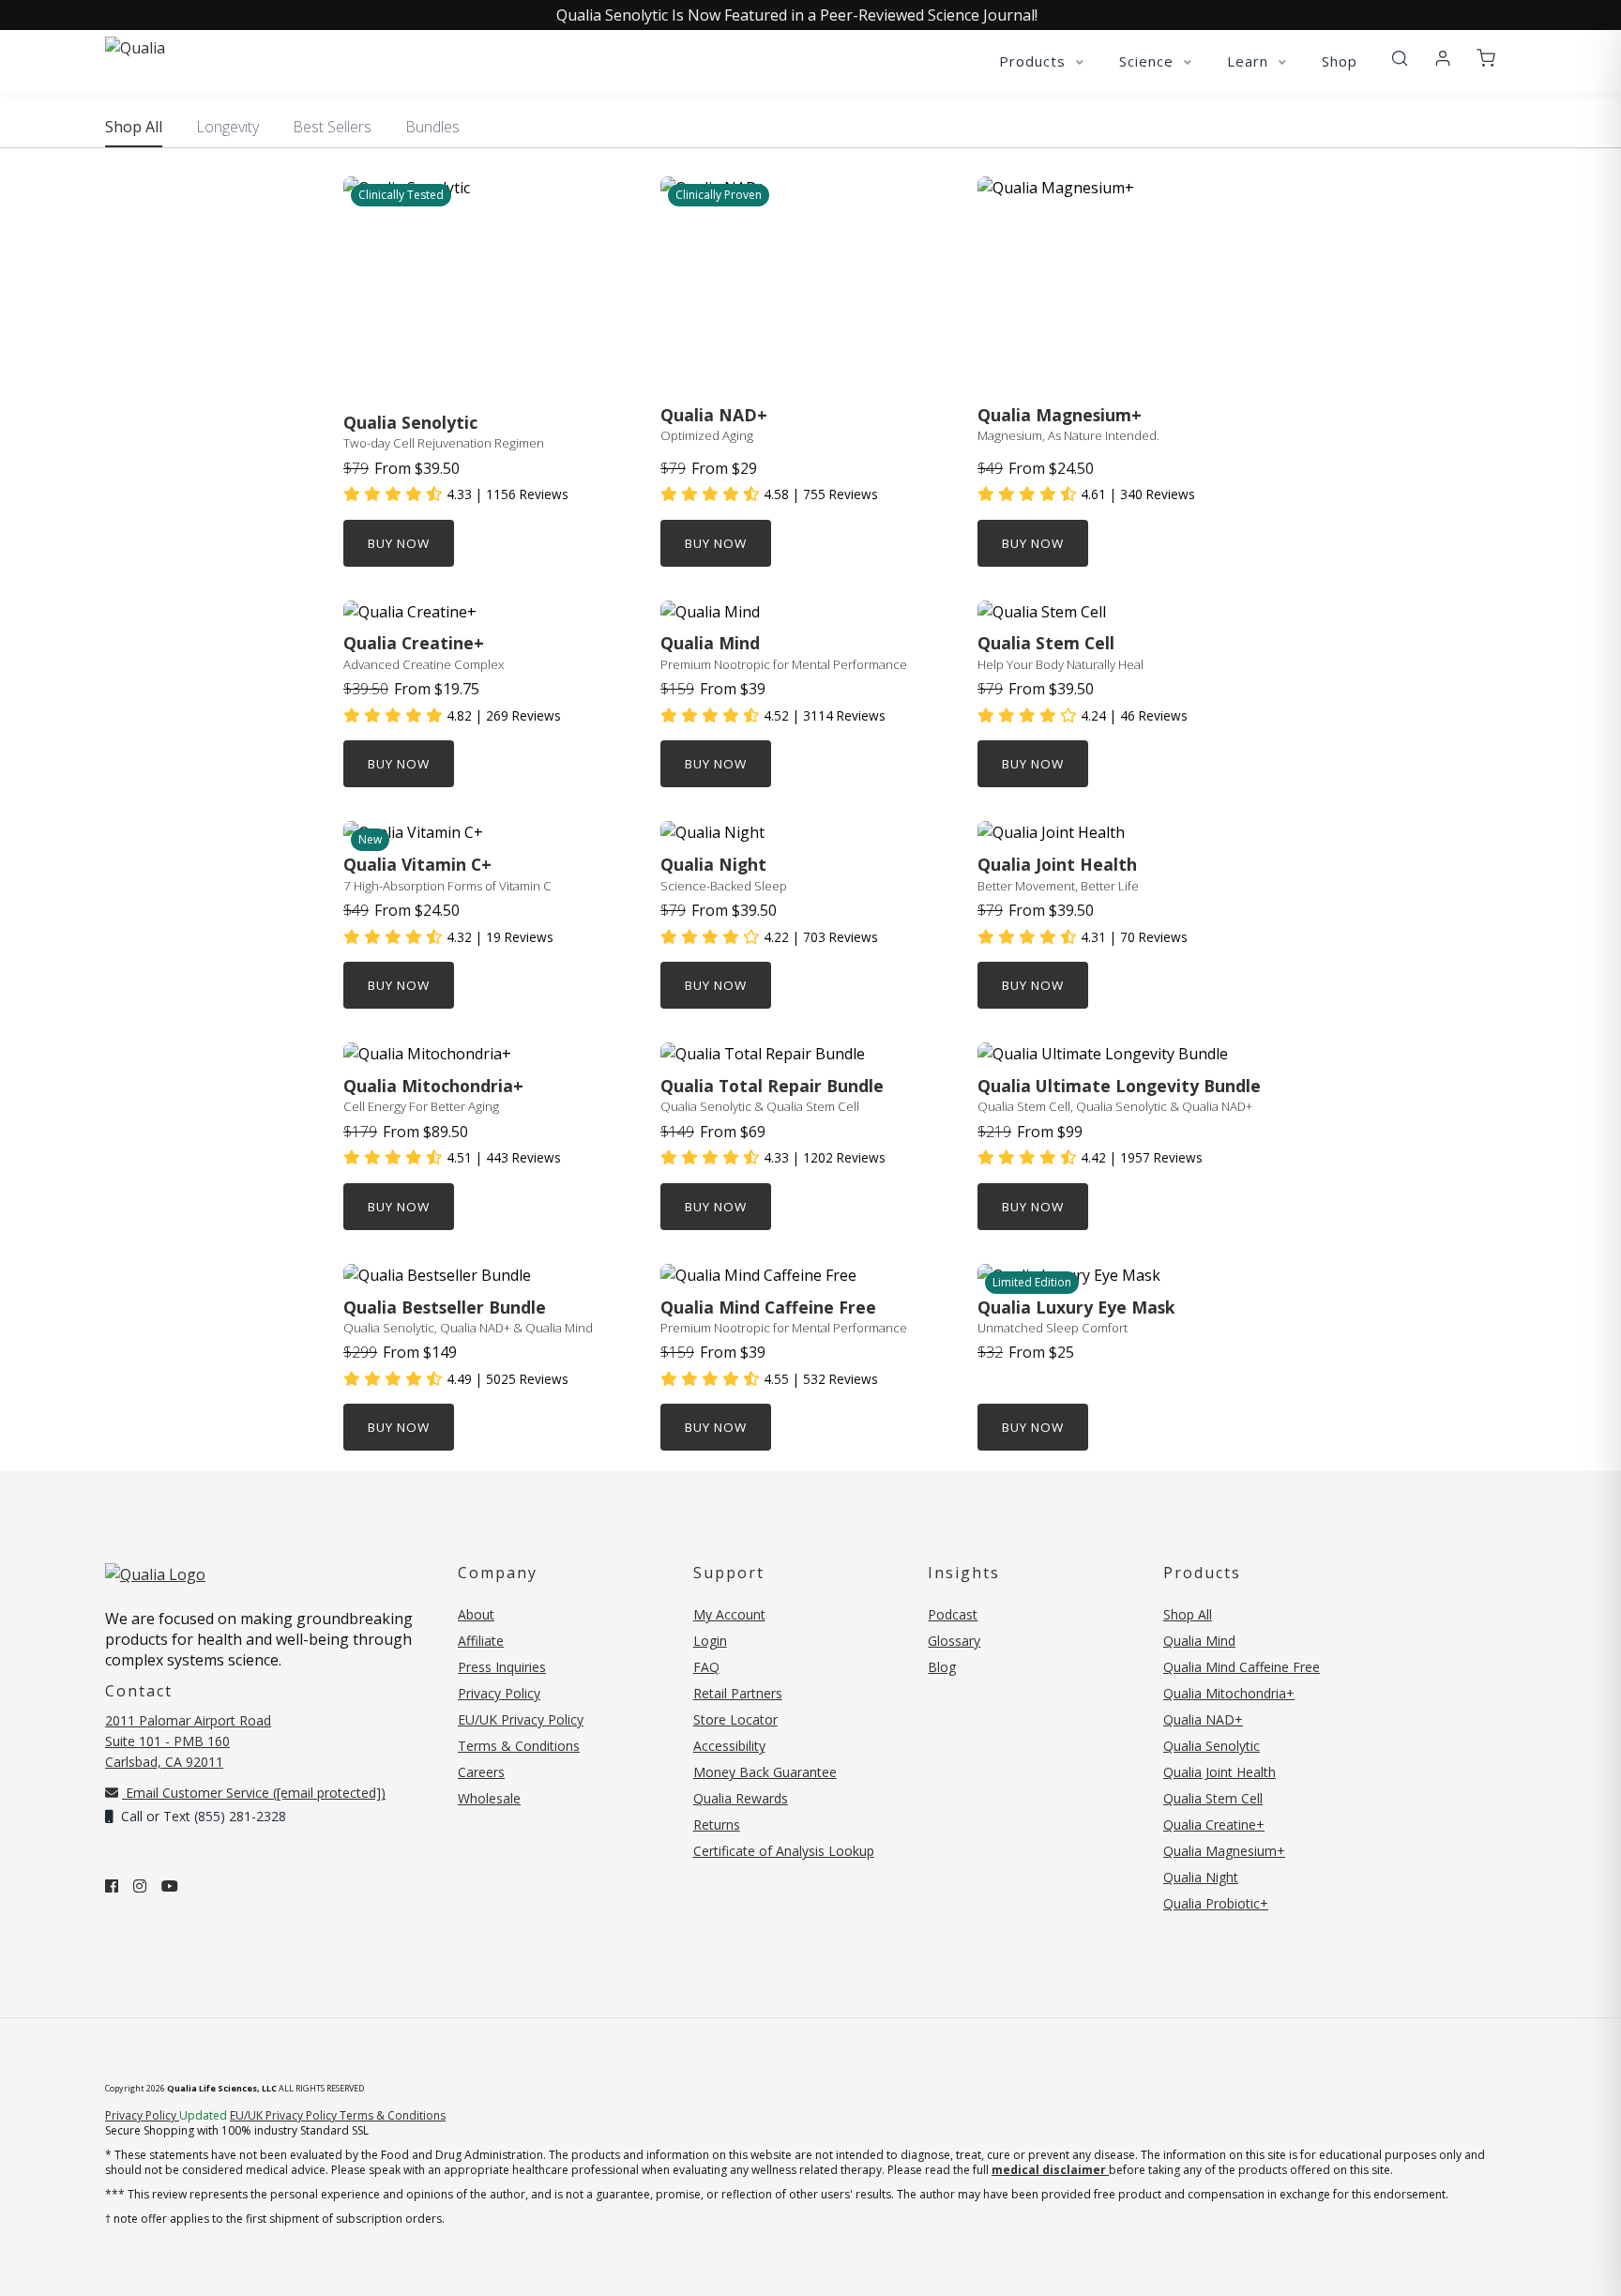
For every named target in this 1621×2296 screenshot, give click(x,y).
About (476, 1614)
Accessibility (729, 1746)
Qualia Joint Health (1220, 1772)
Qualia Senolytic (1212, 1746)
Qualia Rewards (741, 1798)
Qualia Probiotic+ (1216, 1903)
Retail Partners (738, 1693)
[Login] (1443, 59)
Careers (481, 1772)
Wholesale (489, 1798)
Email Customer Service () (254, 1793)
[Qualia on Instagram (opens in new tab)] (140, 1886)
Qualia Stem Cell (1213, 1798)
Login (710, 1641)
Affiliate (481, 1641)
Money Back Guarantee (765, 1772)
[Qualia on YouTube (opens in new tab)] (170, 1886)
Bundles (432, 127)
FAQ (706, 1667)
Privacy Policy (499, 1693)
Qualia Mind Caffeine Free (1242, 1667)
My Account (729, 1614)
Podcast (953, 1614)
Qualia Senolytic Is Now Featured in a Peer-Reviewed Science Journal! (797, 15)
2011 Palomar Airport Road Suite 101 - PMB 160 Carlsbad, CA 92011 (188, 1741)
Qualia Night (1201, 1877)
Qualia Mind (1199, 1641)
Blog (942, 1667)
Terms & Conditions (519, 1746)
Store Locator (735, 1719)
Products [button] (1035, 61)
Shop (1340, 61)
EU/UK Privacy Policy (521, 1719)
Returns (717, 1825)
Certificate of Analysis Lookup (784, 1851)
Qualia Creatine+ (1214, 1825)
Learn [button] (1250, 61)
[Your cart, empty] (1486, 59)
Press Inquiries (502, 1667)
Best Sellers (332, 127)
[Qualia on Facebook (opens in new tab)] (112, 1886)
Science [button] (1149, 61)
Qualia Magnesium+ (1224, 1851)
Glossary (954, 1641)
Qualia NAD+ (1203, 1719)
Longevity (227, 127)
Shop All (134, 127)
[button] (1400, 59)
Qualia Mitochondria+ (1229, 1693)
